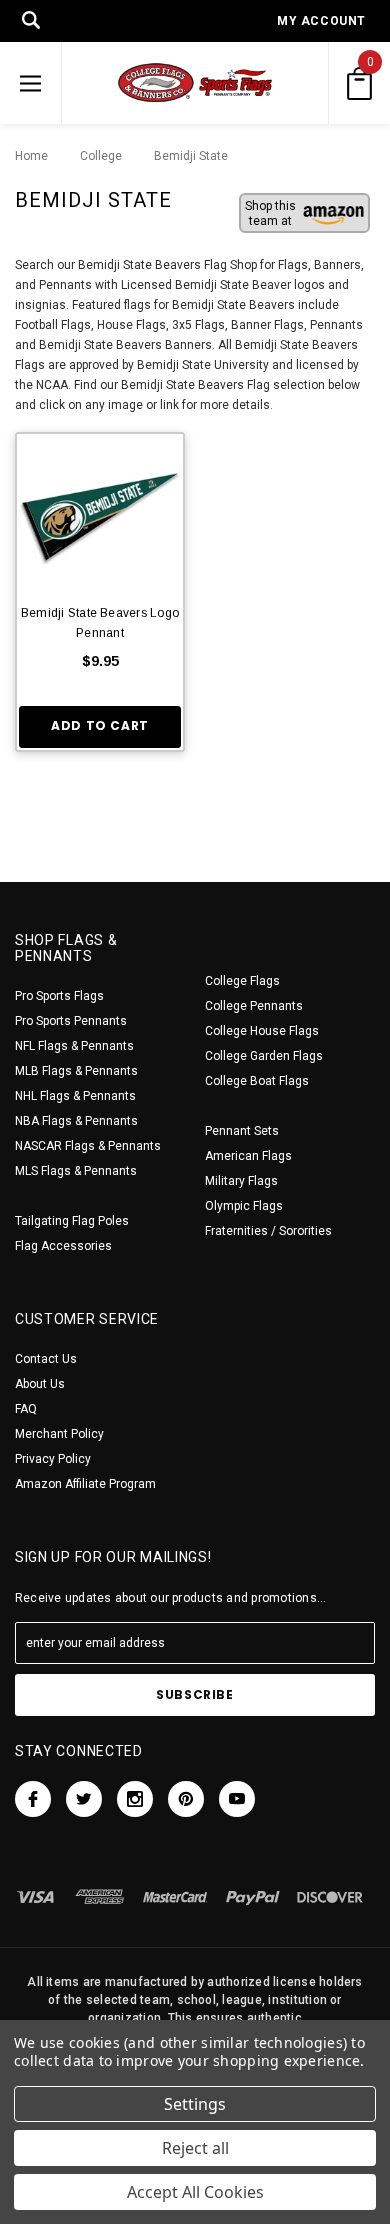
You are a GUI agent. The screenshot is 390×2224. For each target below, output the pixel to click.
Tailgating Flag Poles (72, 1221)
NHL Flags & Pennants (75, 1096)
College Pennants (254, 1006)
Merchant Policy (59, 1434)
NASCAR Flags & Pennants (88, 1146)
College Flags (242, 981)
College (96, 156)
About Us (40, 1384)
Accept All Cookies (195, 2192)
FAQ (26, 1409)
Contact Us (46, 1359)
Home (31, 156)
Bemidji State (181, 156)
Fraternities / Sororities (268, 1231)
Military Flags (241, 1181)
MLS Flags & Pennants (76, 1171)
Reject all (195, 2148)
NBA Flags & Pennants (76, 1121)
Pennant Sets (242, 1131)
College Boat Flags (257, 1081)
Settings (195, 2104)
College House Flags (262, 1031)
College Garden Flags (264, 1056)
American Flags (248, 1156)
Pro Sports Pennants (71, 1021)
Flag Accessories (63, 1246)
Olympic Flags (244, 1206)
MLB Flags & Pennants (76, 1071)
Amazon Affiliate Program (85, 1484)
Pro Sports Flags (59, 996)
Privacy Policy (53, 1459)
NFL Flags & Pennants (74, 1046)
